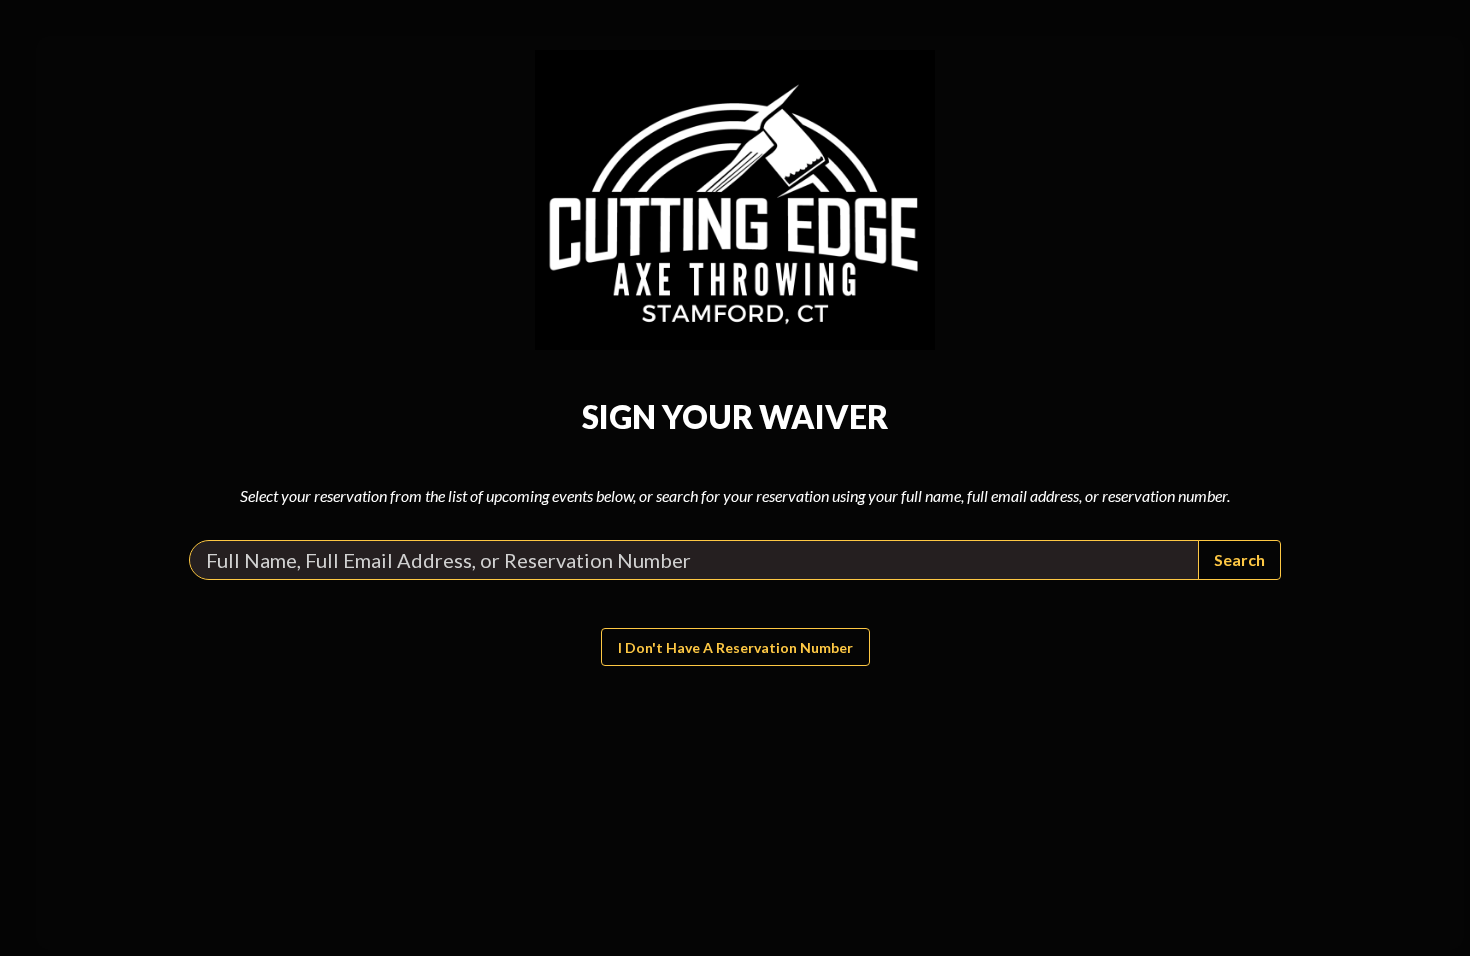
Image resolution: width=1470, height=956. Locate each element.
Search (1239, 559)
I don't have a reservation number (735, 647)
